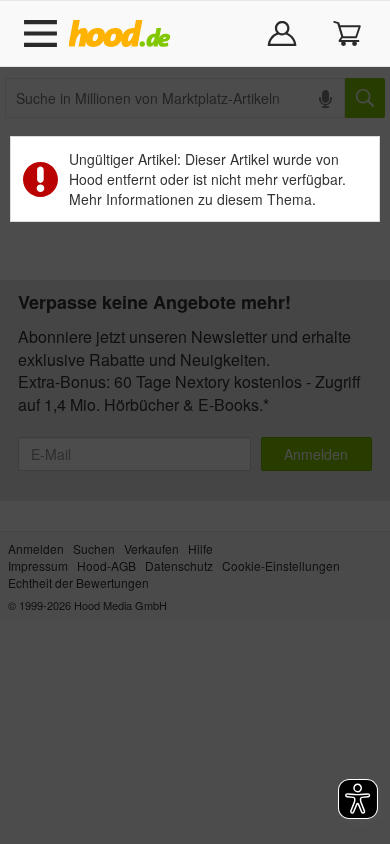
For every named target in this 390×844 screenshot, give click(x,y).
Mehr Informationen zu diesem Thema (190, 199)
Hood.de (123, 34)
